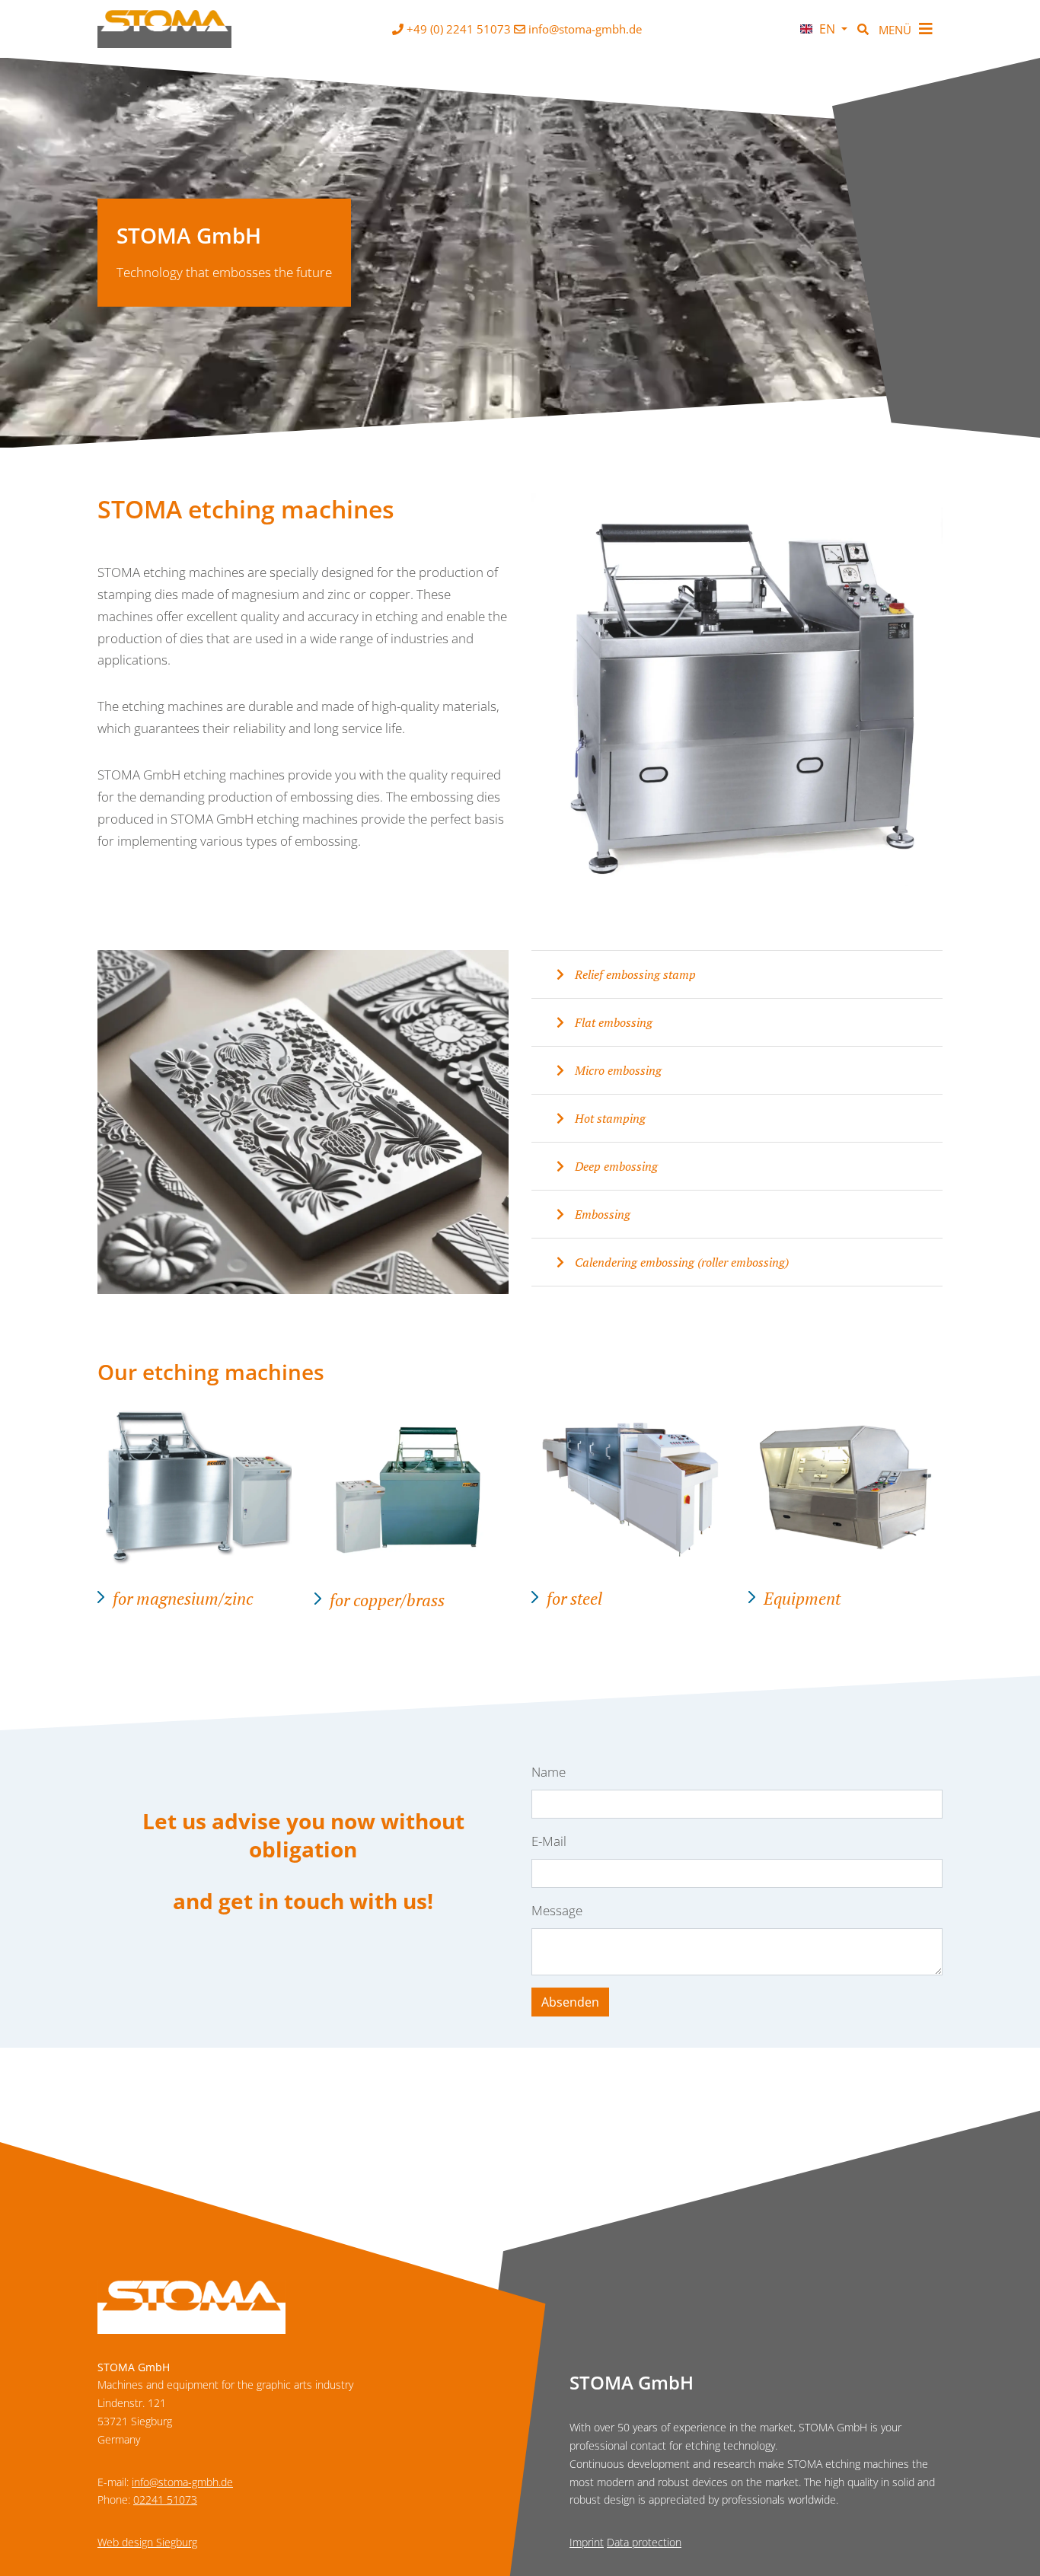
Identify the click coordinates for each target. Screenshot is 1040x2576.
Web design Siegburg (147, 2542)
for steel (574, 1598)
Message (557, 1910)
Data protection (644, 2542)
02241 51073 (165, 2499)
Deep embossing (615, 1166)
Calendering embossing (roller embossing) (680, 1262)
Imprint (587, 2542)
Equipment (802, 1598)
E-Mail (549, 1841)
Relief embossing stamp (634, 974)
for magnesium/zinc (183, 1598)
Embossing (601, 1214)
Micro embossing (617, 1070)
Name (549, 1772)
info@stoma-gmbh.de (182, 2482)
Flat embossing (612, 1022)
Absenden (570, 2002)
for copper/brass (387, 1600)
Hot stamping (609, 1118)
